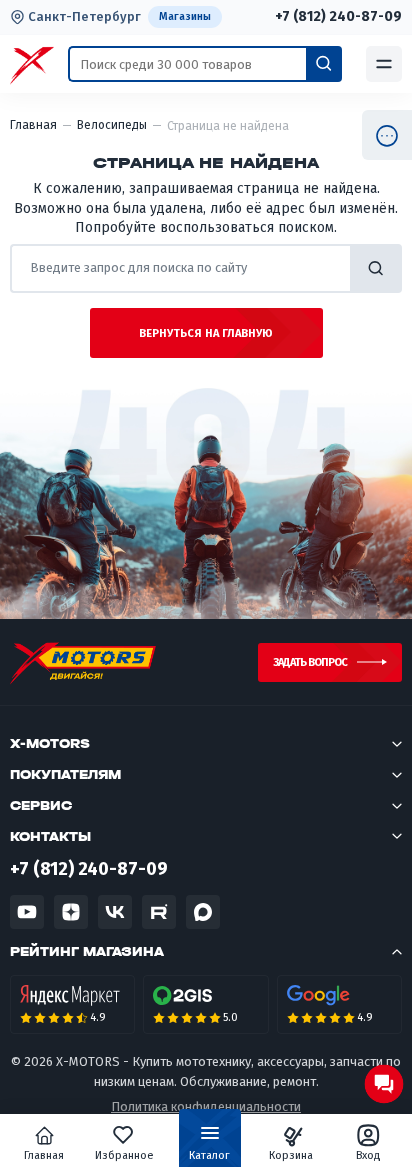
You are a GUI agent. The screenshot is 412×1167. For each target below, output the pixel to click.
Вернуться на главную (206, 333)
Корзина (291, 1155)
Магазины (185, 16)
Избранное (124, 1155)
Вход (368, 1155)
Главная (44, 1155)
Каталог (209, 1155)
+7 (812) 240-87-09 (338, 17)
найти (376, 268)
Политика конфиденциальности (206, 1106)
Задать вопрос (310, 662)
